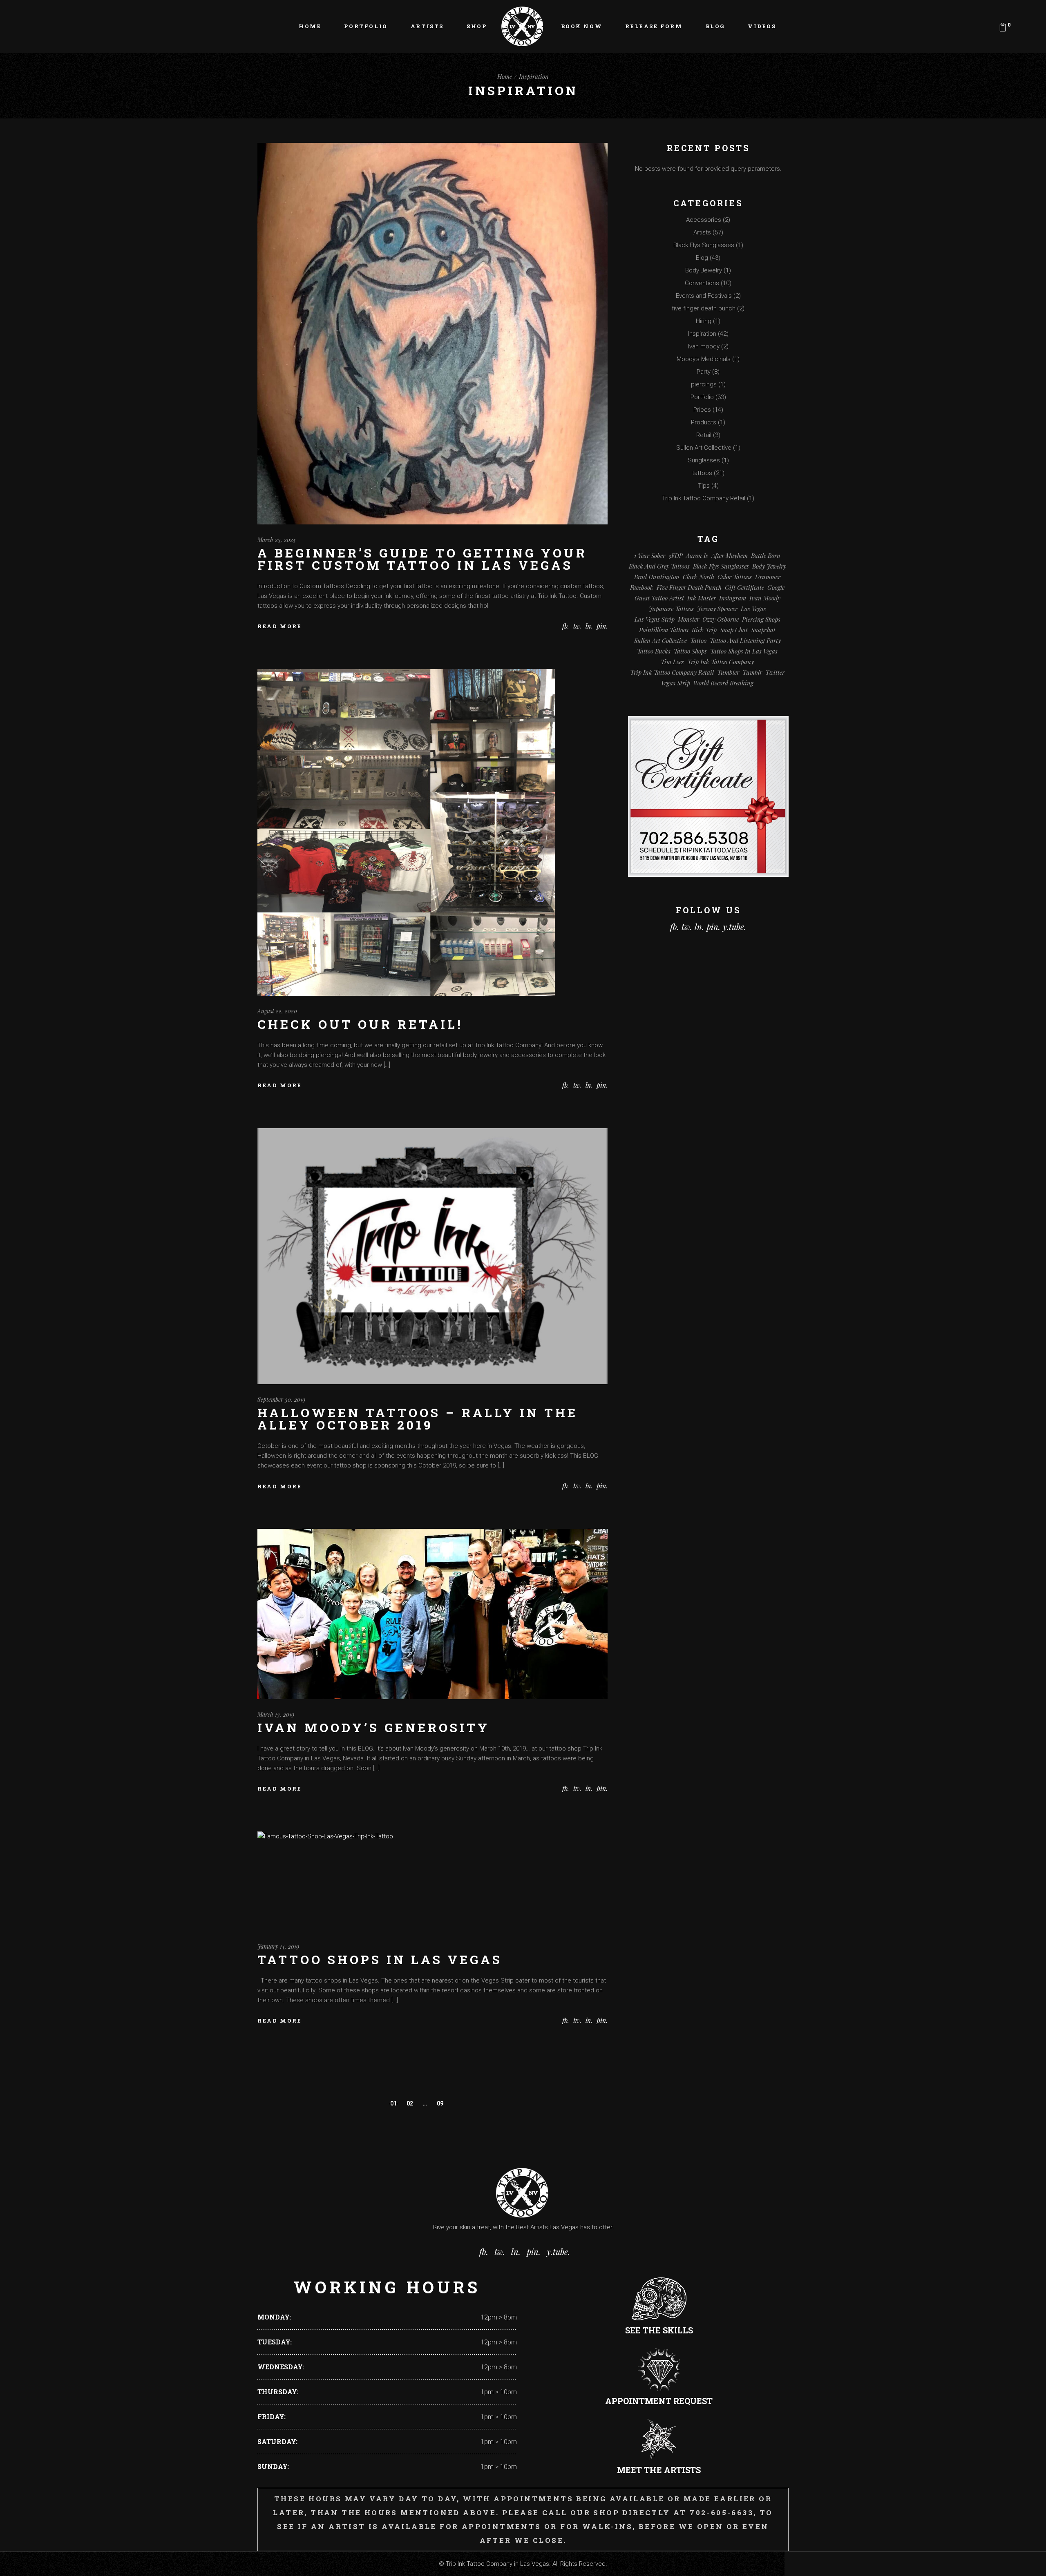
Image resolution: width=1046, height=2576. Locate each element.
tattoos (702, 473)
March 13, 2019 (276, 1714)
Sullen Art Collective (704, 448)
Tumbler (728, 672)
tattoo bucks (654, 651)
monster (688, 619)
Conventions (702, 283)
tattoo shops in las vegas (744, 651)
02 (410, 2103)
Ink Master (702, 598)
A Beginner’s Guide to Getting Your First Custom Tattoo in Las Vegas (422, 559)
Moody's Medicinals (704, 359)
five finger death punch (704, 308)
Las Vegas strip (655, 619)
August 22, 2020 (277, 1011)
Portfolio (702, 397)
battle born (766, 555)
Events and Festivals (704, 296)
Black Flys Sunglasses (704, 245)
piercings (704, 384)
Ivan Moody (765, 598)
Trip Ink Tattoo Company (721, 662)
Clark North (698, 577)
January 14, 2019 (278, 1946)
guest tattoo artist (659, 598)
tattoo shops (690, 651)
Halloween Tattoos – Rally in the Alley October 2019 (418, 1419)
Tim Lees (672, 662)
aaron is (697, 555)
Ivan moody (704, 346)
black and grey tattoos (659, 566)
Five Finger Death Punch (689, 587)
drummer (768, 577)
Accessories (704, 220)
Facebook (642, 587)
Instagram (733, 598)
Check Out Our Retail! (360, 1024)
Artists (702, 232)
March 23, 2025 (276, 540)
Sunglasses (704, 460)
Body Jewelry (704, 270)
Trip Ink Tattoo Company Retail (704, 498)
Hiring (704, 321)
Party (704, 372)
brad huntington (657, 577)
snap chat (734, 630)
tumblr (752, 672)
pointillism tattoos (664, 630)
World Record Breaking (723, 683)
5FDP (676, 555)
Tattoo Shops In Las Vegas (380, 1959)
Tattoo (698, 640)
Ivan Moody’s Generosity (373, 1727)
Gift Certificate (744, 587)
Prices (702, 410)
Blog (702, 258)
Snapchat (763, 630)
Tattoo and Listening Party (745, 640)
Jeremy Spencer (717, 609)
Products (704, 422)
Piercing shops (761, 619)
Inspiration (702, 334)
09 (440, 2103)
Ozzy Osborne (721, 619)
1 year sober (650, 555)
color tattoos (735, 577)
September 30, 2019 (281, 1400)
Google (776, 587)
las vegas (753, 609)
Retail (704, 435)
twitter (775, 672)
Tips (704, 486)
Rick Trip (704, 630)
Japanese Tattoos (671, 609)
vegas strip (676, 683)
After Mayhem (730, 555)
